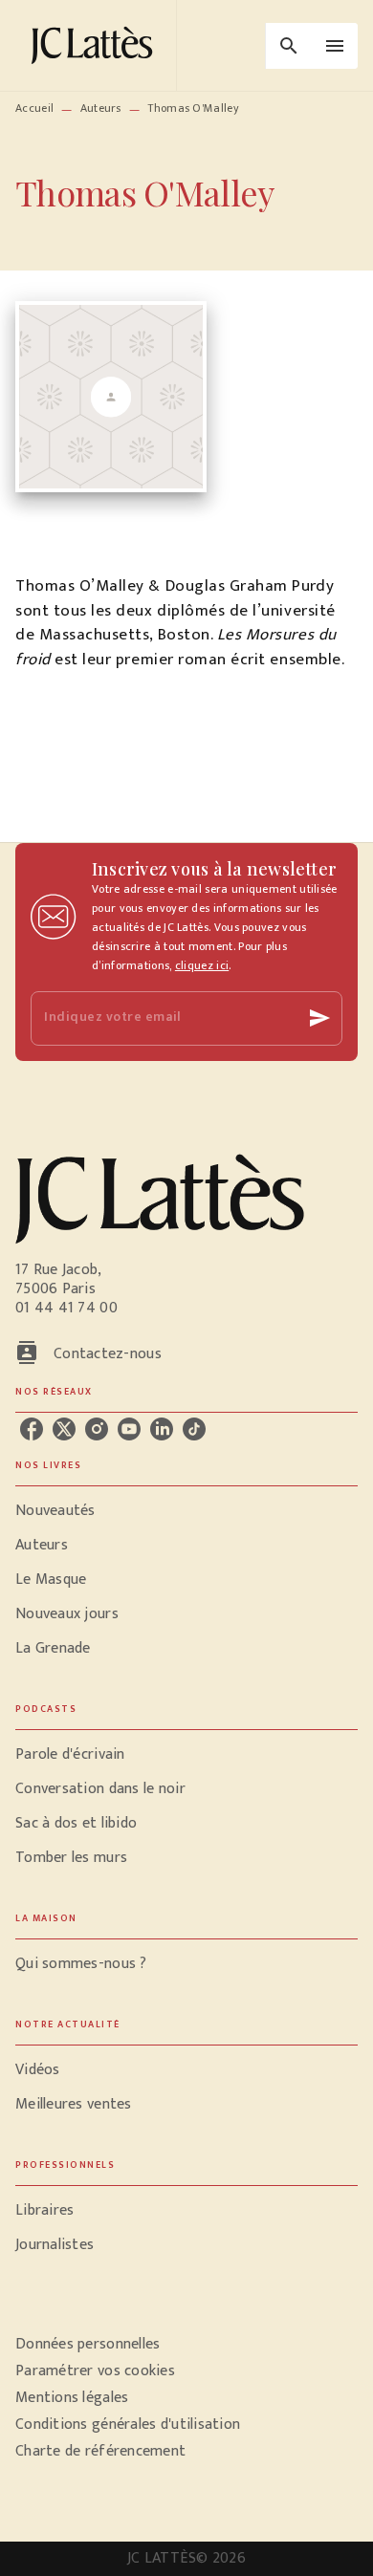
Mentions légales (72, 2398)
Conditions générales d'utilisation (128, 2424)
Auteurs (101, 108)
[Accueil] (96, 45)
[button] (186, 1511)
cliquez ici (202, 965)
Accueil (34, 108)
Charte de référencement (100, 2451)
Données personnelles (88, 2344)
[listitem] (32, 1429)
